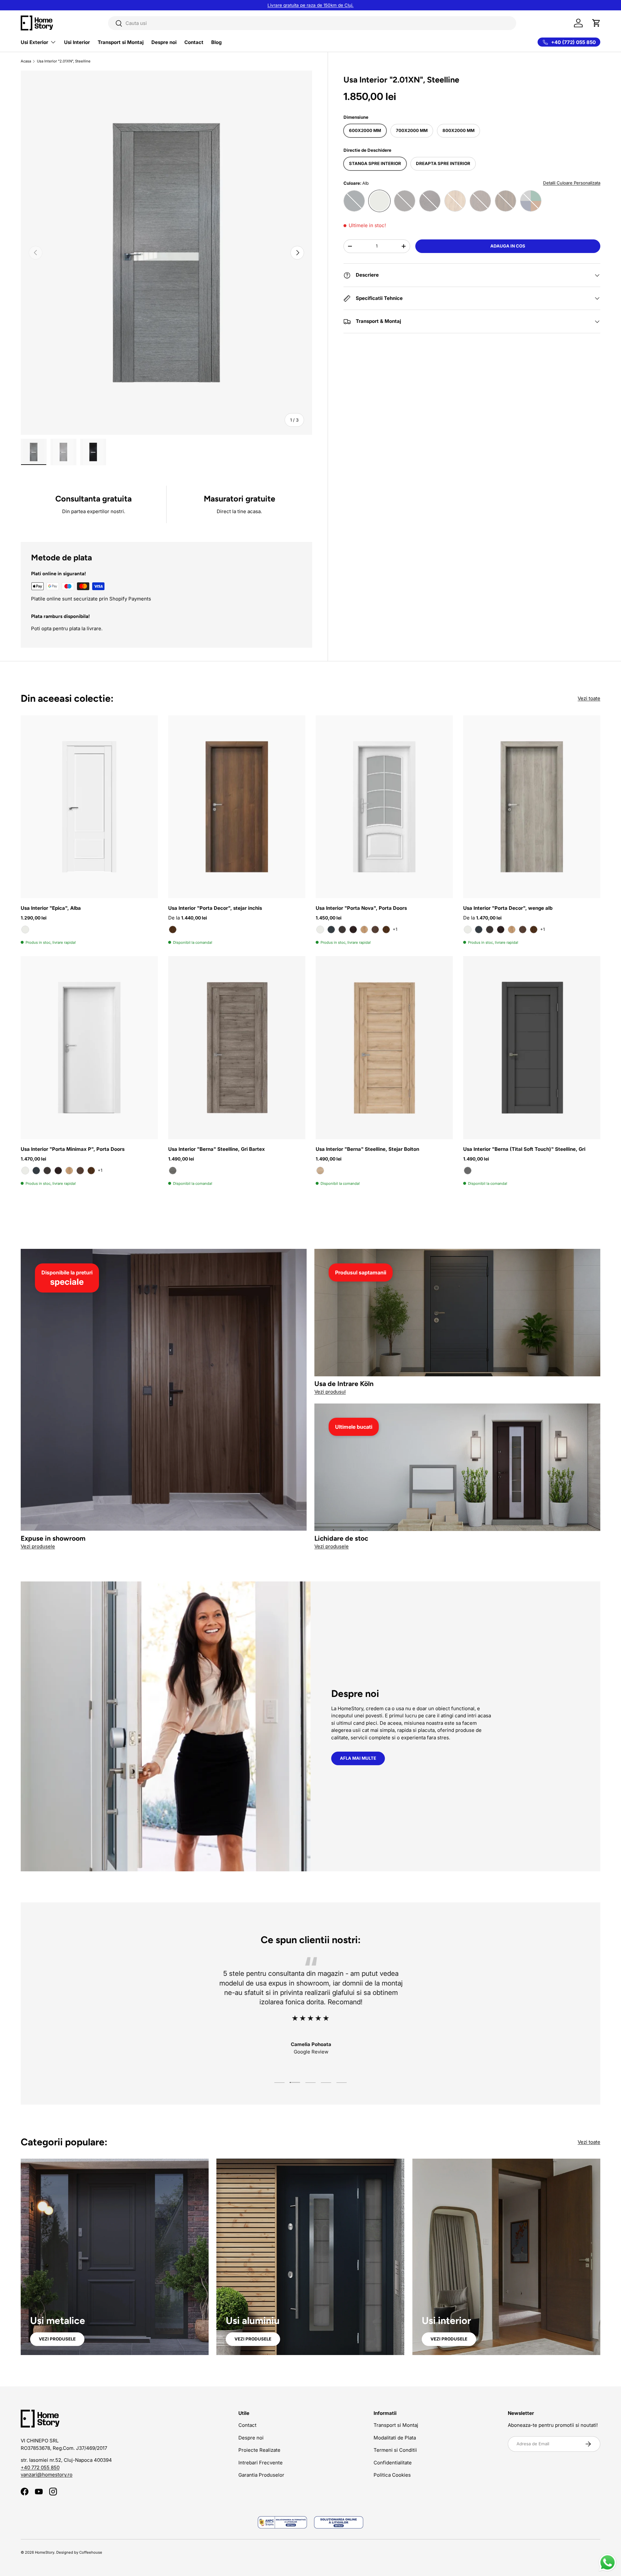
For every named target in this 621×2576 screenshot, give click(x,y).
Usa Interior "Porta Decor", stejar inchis (215, 908)
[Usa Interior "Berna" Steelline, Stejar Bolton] (384, 1047)
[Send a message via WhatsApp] (608, 2563)
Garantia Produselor (261, 2475)
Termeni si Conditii (395, 2450)
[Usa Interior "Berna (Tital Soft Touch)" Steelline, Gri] (532, 1047)
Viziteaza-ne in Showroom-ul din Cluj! (311, 5)
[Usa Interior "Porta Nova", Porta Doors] (384, 807)
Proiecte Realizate (259, 2450)
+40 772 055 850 (40, 2467)
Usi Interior (77, 42)
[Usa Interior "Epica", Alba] (89, 807)
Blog (216, 42)
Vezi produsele (57, 2339)
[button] (596, 23)
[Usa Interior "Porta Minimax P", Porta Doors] (89, 1047)
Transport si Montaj (121, 42)
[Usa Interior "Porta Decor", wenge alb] (532, 807)
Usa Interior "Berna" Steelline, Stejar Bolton (367, 1149)
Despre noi (164, 42)
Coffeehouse (91, 2552)
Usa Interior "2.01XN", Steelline (64, 61)
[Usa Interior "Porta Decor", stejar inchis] (237, 807)
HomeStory (45, 2552)
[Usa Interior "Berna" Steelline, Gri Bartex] (237, 1047)
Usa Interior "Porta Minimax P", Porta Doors (73, 1149)
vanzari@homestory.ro (47, 2475)
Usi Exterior (34, 42)
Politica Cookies (392, 2475)
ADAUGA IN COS (508, 246)
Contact (194, 42)
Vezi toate (589, 698)
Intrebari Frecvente (261, 2463)
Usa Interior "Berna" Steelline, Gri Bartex (217, 1149)
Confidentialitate (393, 2463)
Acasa (26, 61)
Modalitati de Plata (395, 2438)
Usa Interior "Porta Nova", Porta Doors (361, 908)
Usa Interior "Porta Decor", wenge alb (508, 908)
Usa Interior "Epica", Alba (51, 908)
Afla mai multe (358, 1758)
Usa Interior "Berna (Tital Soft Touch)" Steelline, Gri (524, 1149)
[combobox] (312, 23)
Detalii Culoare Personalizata (572, 183)
